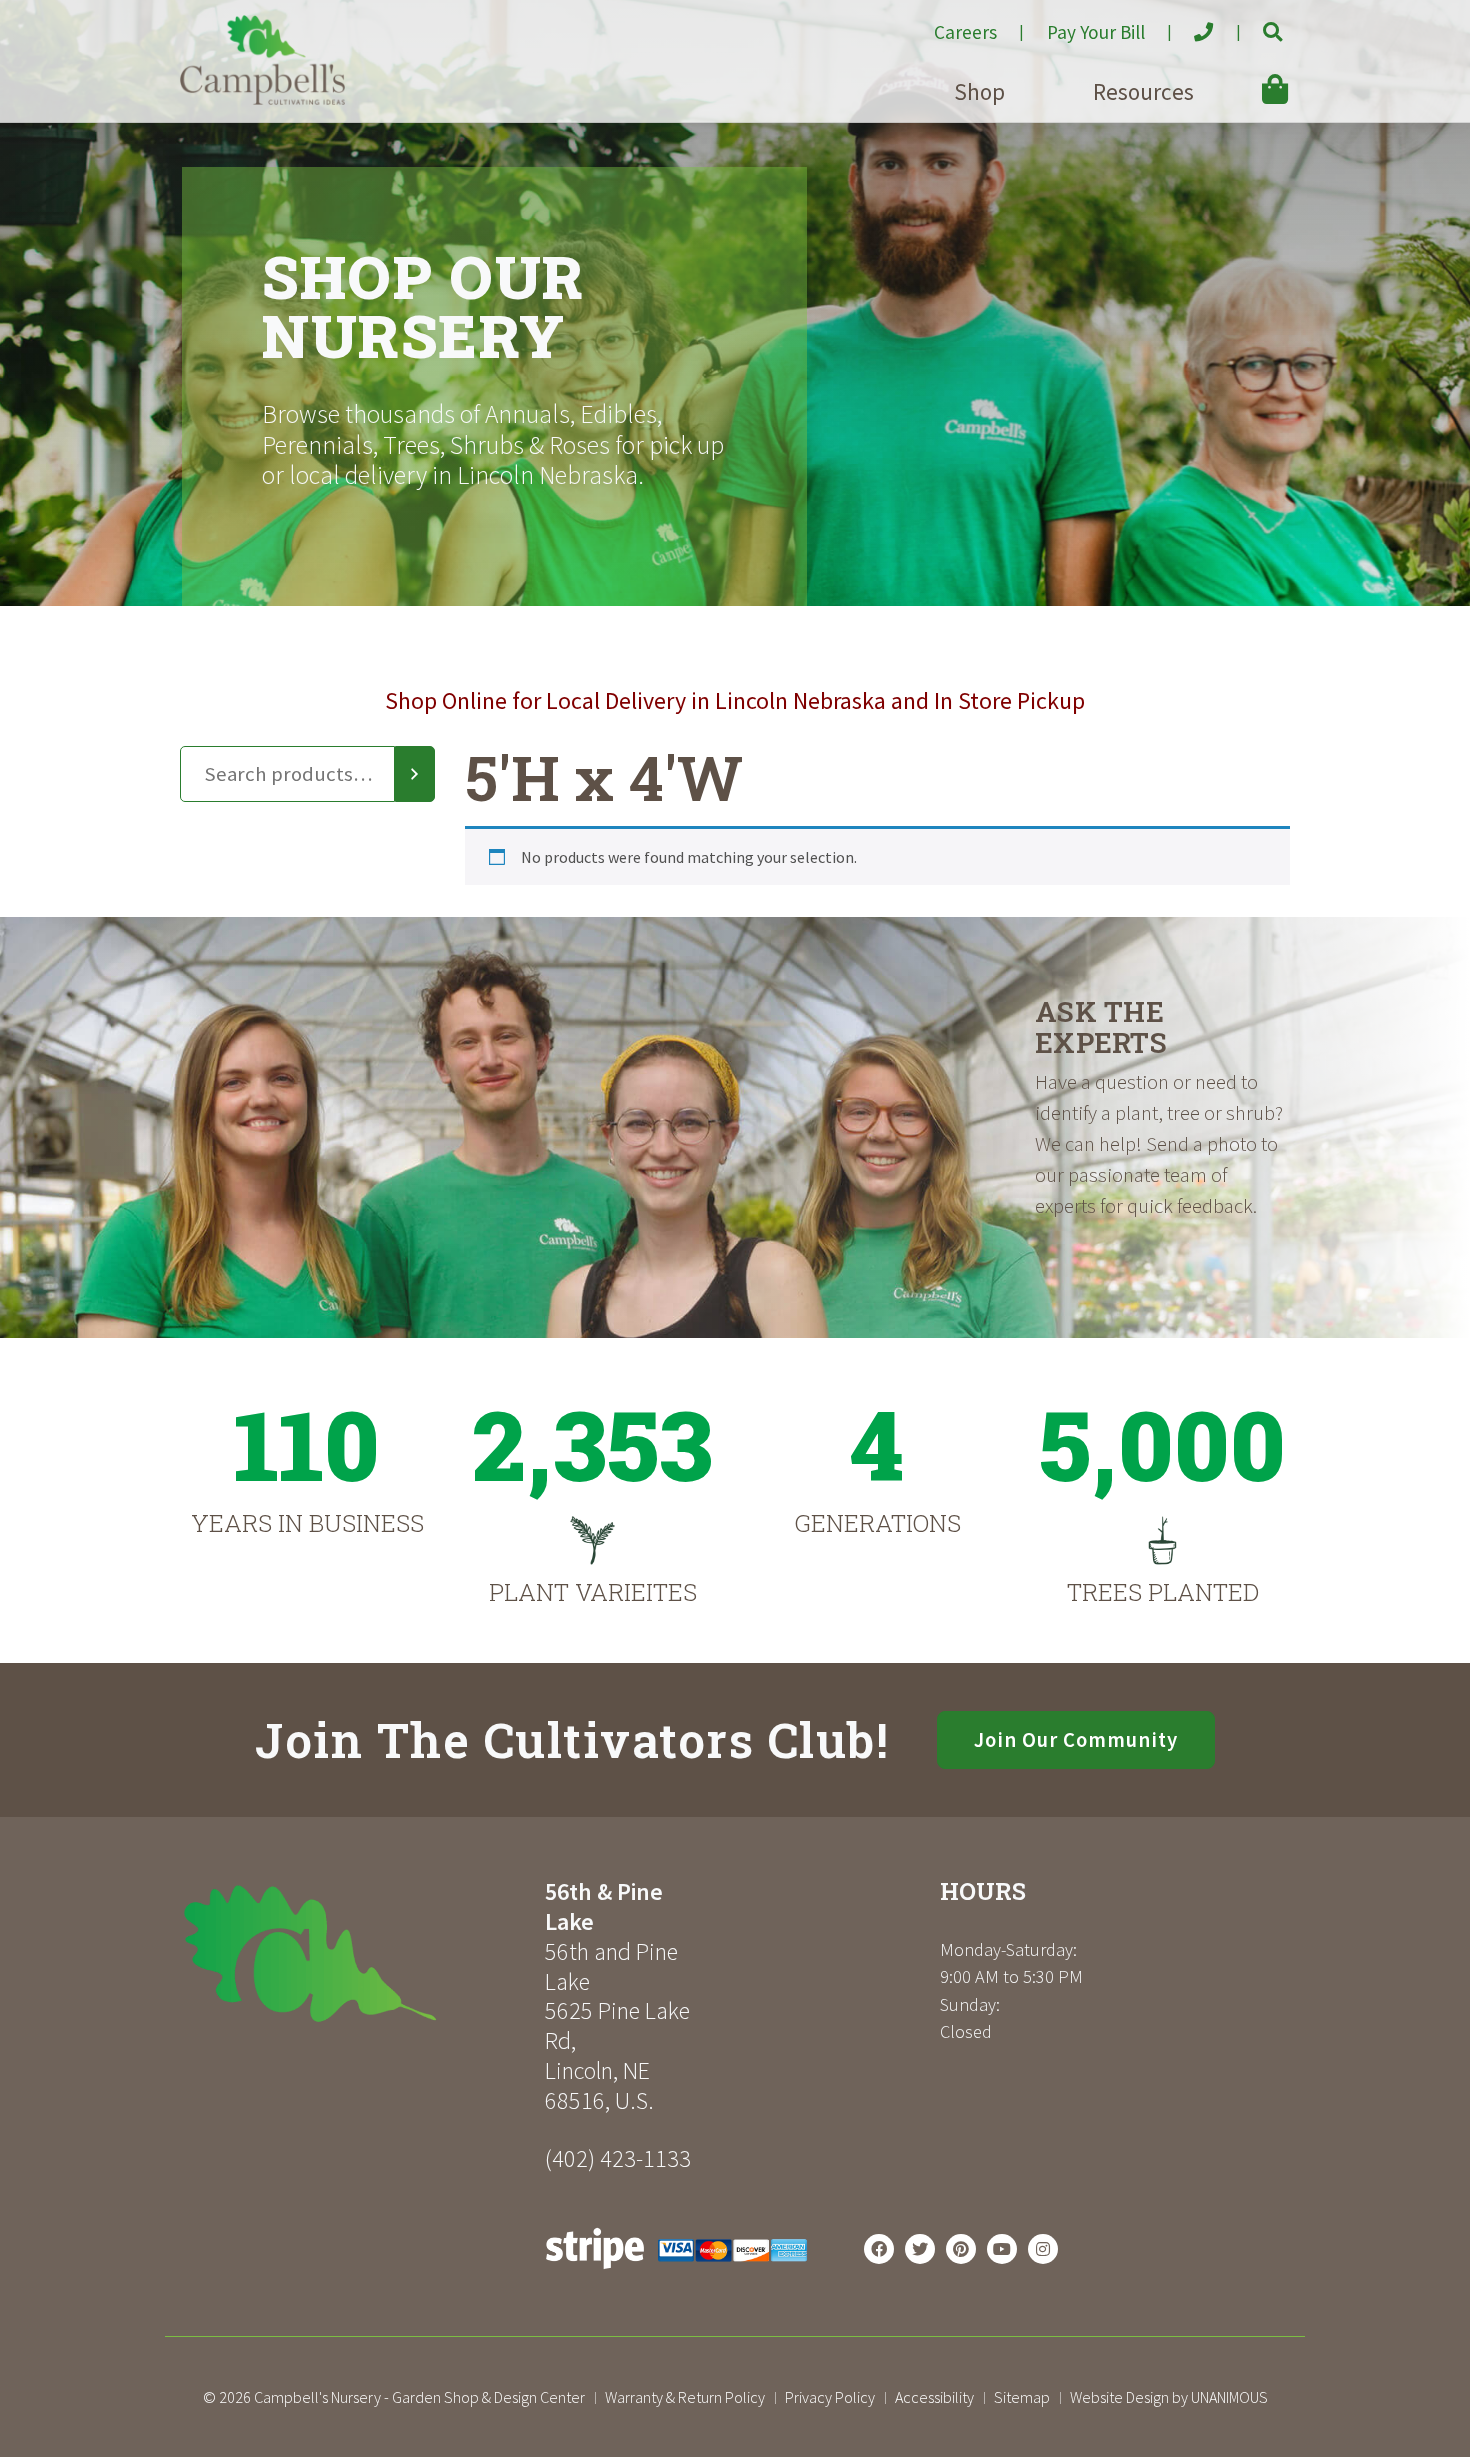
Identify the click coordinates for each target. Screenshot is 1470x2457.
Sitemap (1022, 2397)
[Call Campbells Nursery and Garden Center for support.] (1187, 24)
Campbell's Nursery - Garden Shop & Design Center (419, 2397)
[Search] (415, 774)
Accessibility (934, 2397)
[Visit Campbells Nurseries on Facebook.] (879, 2249)
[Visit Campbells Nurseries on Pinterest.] (961, 2249)
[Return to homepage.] (355, 1953)
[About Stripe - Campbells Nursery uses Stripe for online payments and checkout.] (676, 2274)
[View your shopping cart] (1246, 75)
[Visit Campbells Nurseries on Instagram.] (1043, 2249)
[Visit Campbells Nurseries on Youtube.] (1002, 2249)
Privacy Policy (830, 2397)
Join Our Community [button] (1076, 1740)
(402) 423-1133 (618, 2158)
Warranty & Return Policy (685, 2397)
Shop (979, 91)
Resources (1143, 91)
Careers (965, 32)
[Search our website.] (1255, 24)
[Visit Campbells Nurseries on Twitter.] (920, 2249)
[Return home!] (262, 99)
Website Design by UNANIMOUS (1169, 2397)
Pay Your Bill (1096, 32)
